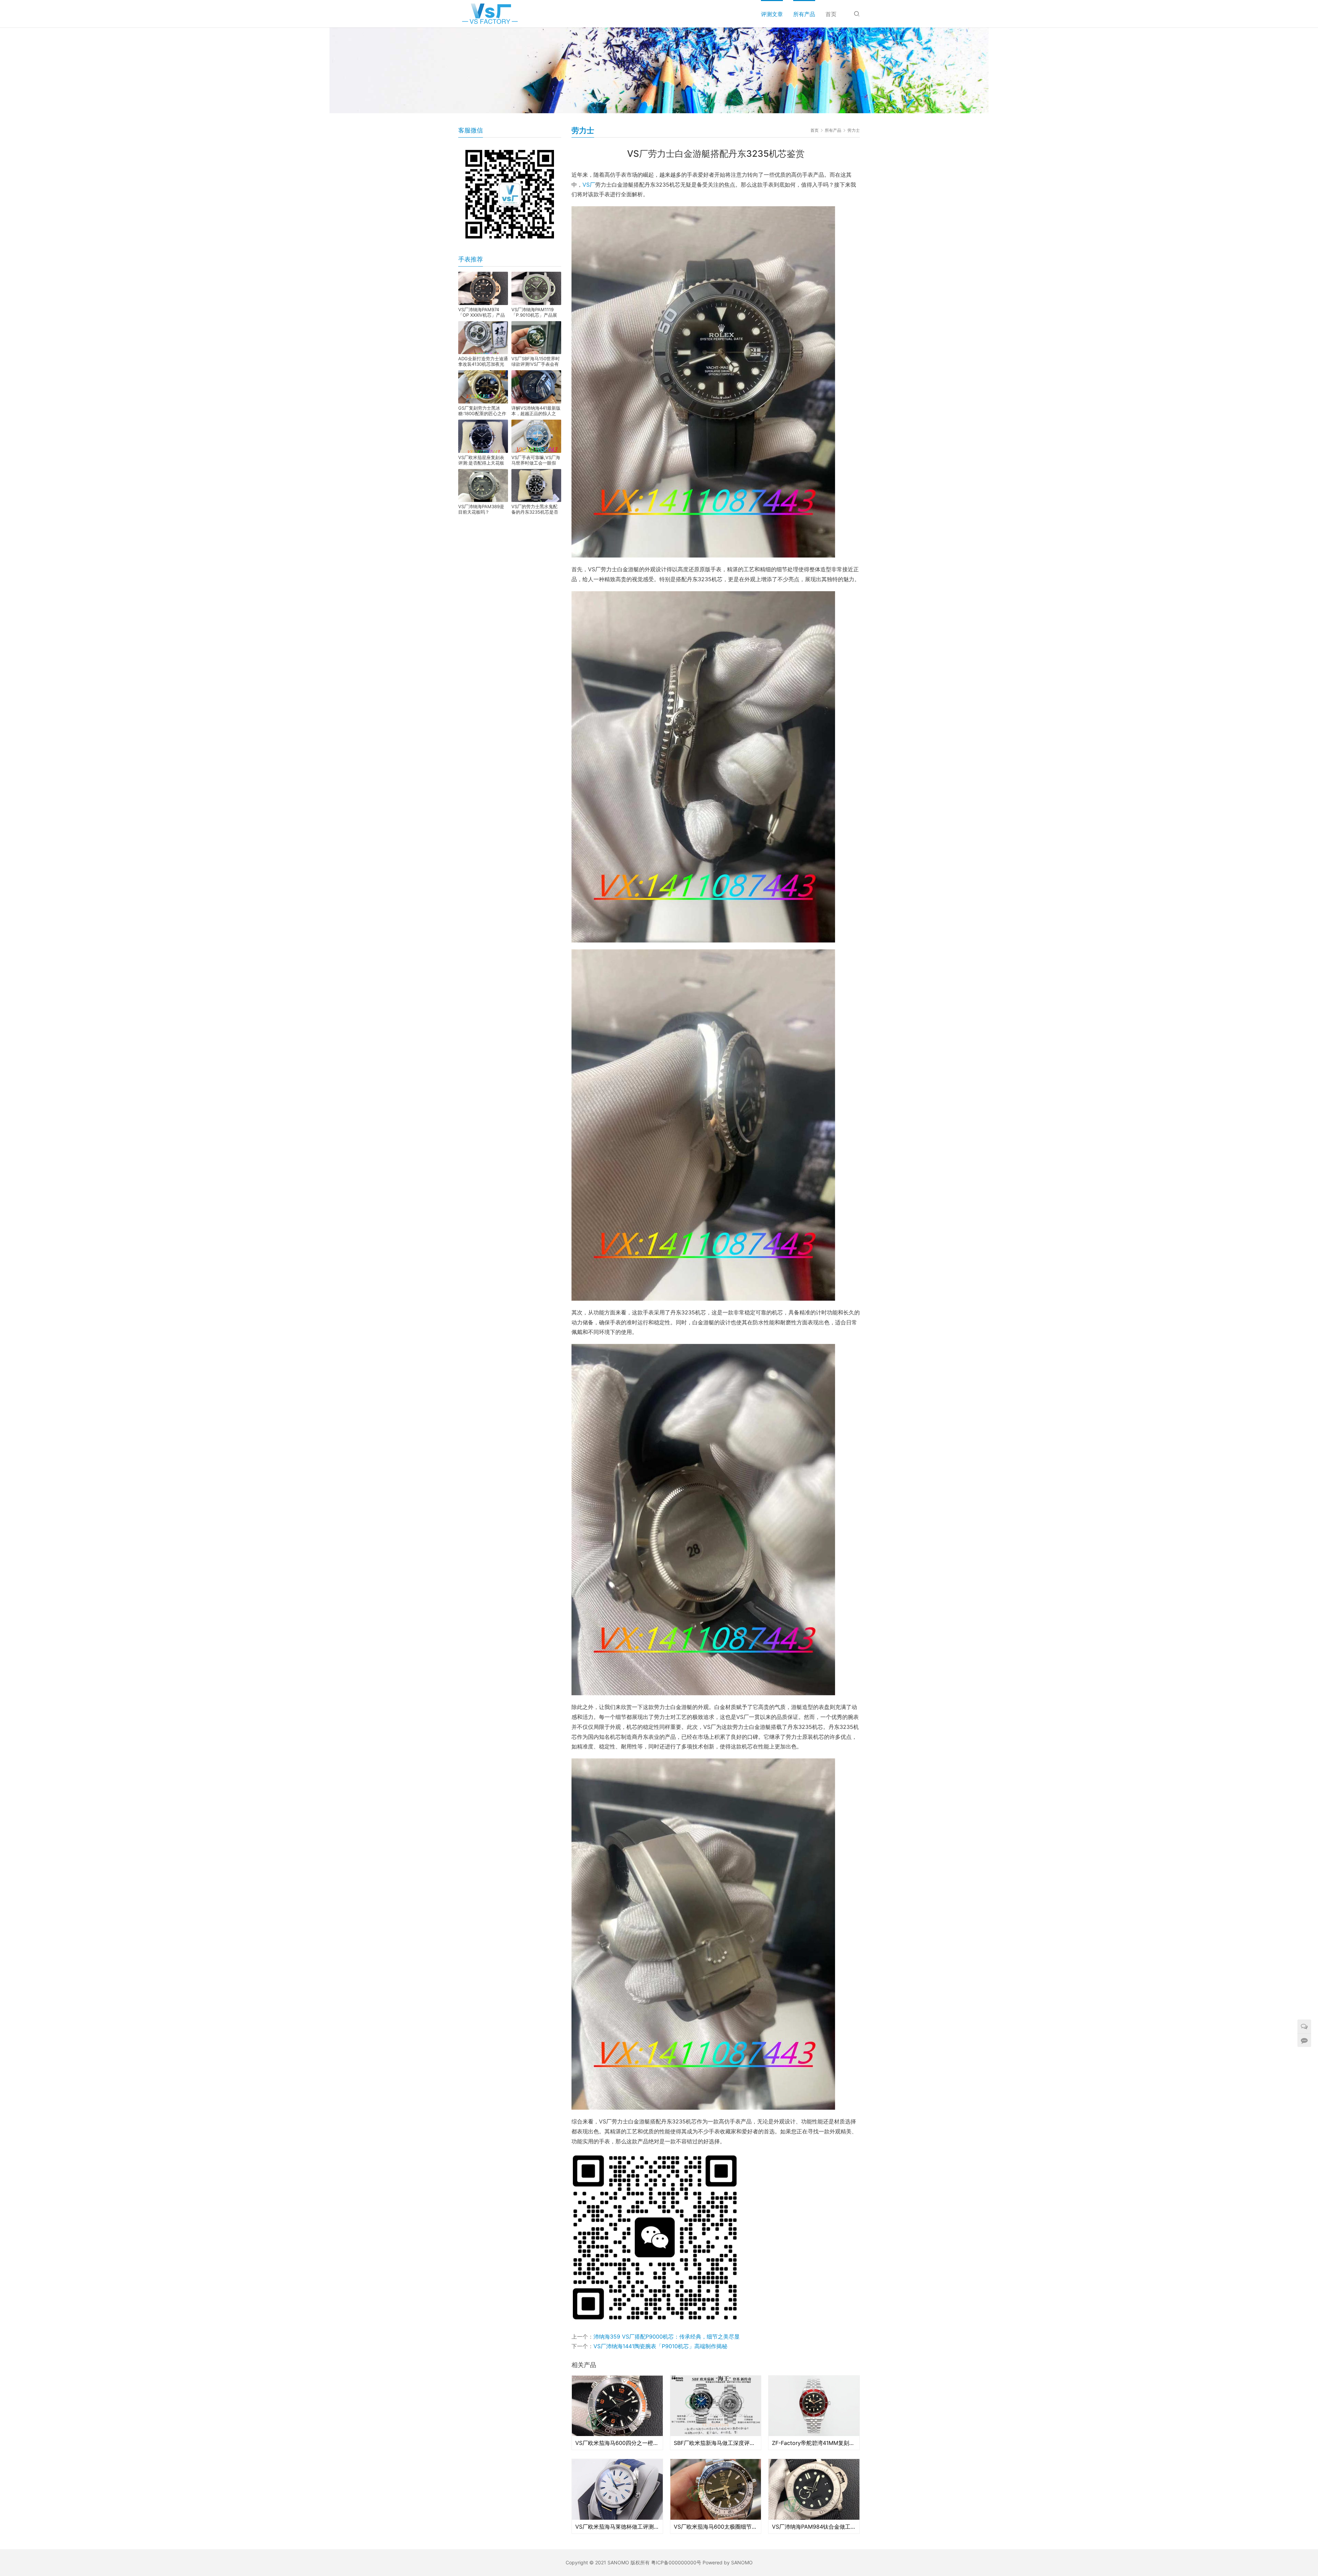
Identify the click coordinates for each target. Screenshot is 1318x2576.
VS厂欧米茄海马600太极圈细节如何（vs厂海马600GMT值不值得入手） (716, 2527)
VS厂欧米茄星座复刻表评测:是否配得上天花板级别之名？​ (481, 460)
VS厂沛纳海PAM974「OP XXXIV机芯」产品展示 (482, 312)
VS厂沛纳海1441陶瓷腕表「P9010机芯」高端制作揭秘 (660, 2346)
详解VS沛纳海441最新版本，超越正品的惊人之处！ (536, 411)
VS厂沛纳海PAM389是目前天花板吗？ (481, 509)
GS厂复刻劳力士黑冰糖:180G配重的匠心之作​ (482, 411)
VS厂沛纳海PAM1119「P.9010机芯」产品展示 (534, 312)
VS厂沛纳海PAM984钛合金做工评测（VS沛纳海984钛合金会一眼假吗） (814, 2527)
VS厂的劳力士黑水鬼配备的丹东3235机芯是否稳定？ (535, 509)
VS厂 (589, 185)
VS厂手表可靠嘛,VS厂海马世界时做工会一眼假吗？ (536, 460)
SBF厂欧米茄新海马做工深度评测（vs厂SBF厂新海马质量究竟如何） (716, 2443)
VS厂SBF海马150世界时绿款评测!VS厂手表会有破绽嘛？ (536, 361)
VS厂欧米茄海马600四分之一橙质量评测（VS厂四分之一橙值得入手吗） (617, 2443)
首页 (831, 14)
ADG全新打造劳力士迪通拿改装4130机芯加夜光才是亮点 (483, 361)
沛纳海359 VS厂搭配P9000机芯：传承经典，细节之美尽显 (667, 2337)
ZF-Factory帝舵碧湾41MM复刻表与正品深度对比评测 (814, 2443)
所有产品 (804, 14)
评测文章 (772, 14)
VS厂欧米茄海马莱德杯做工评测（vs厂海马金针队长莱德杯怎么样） (617, 2527)
